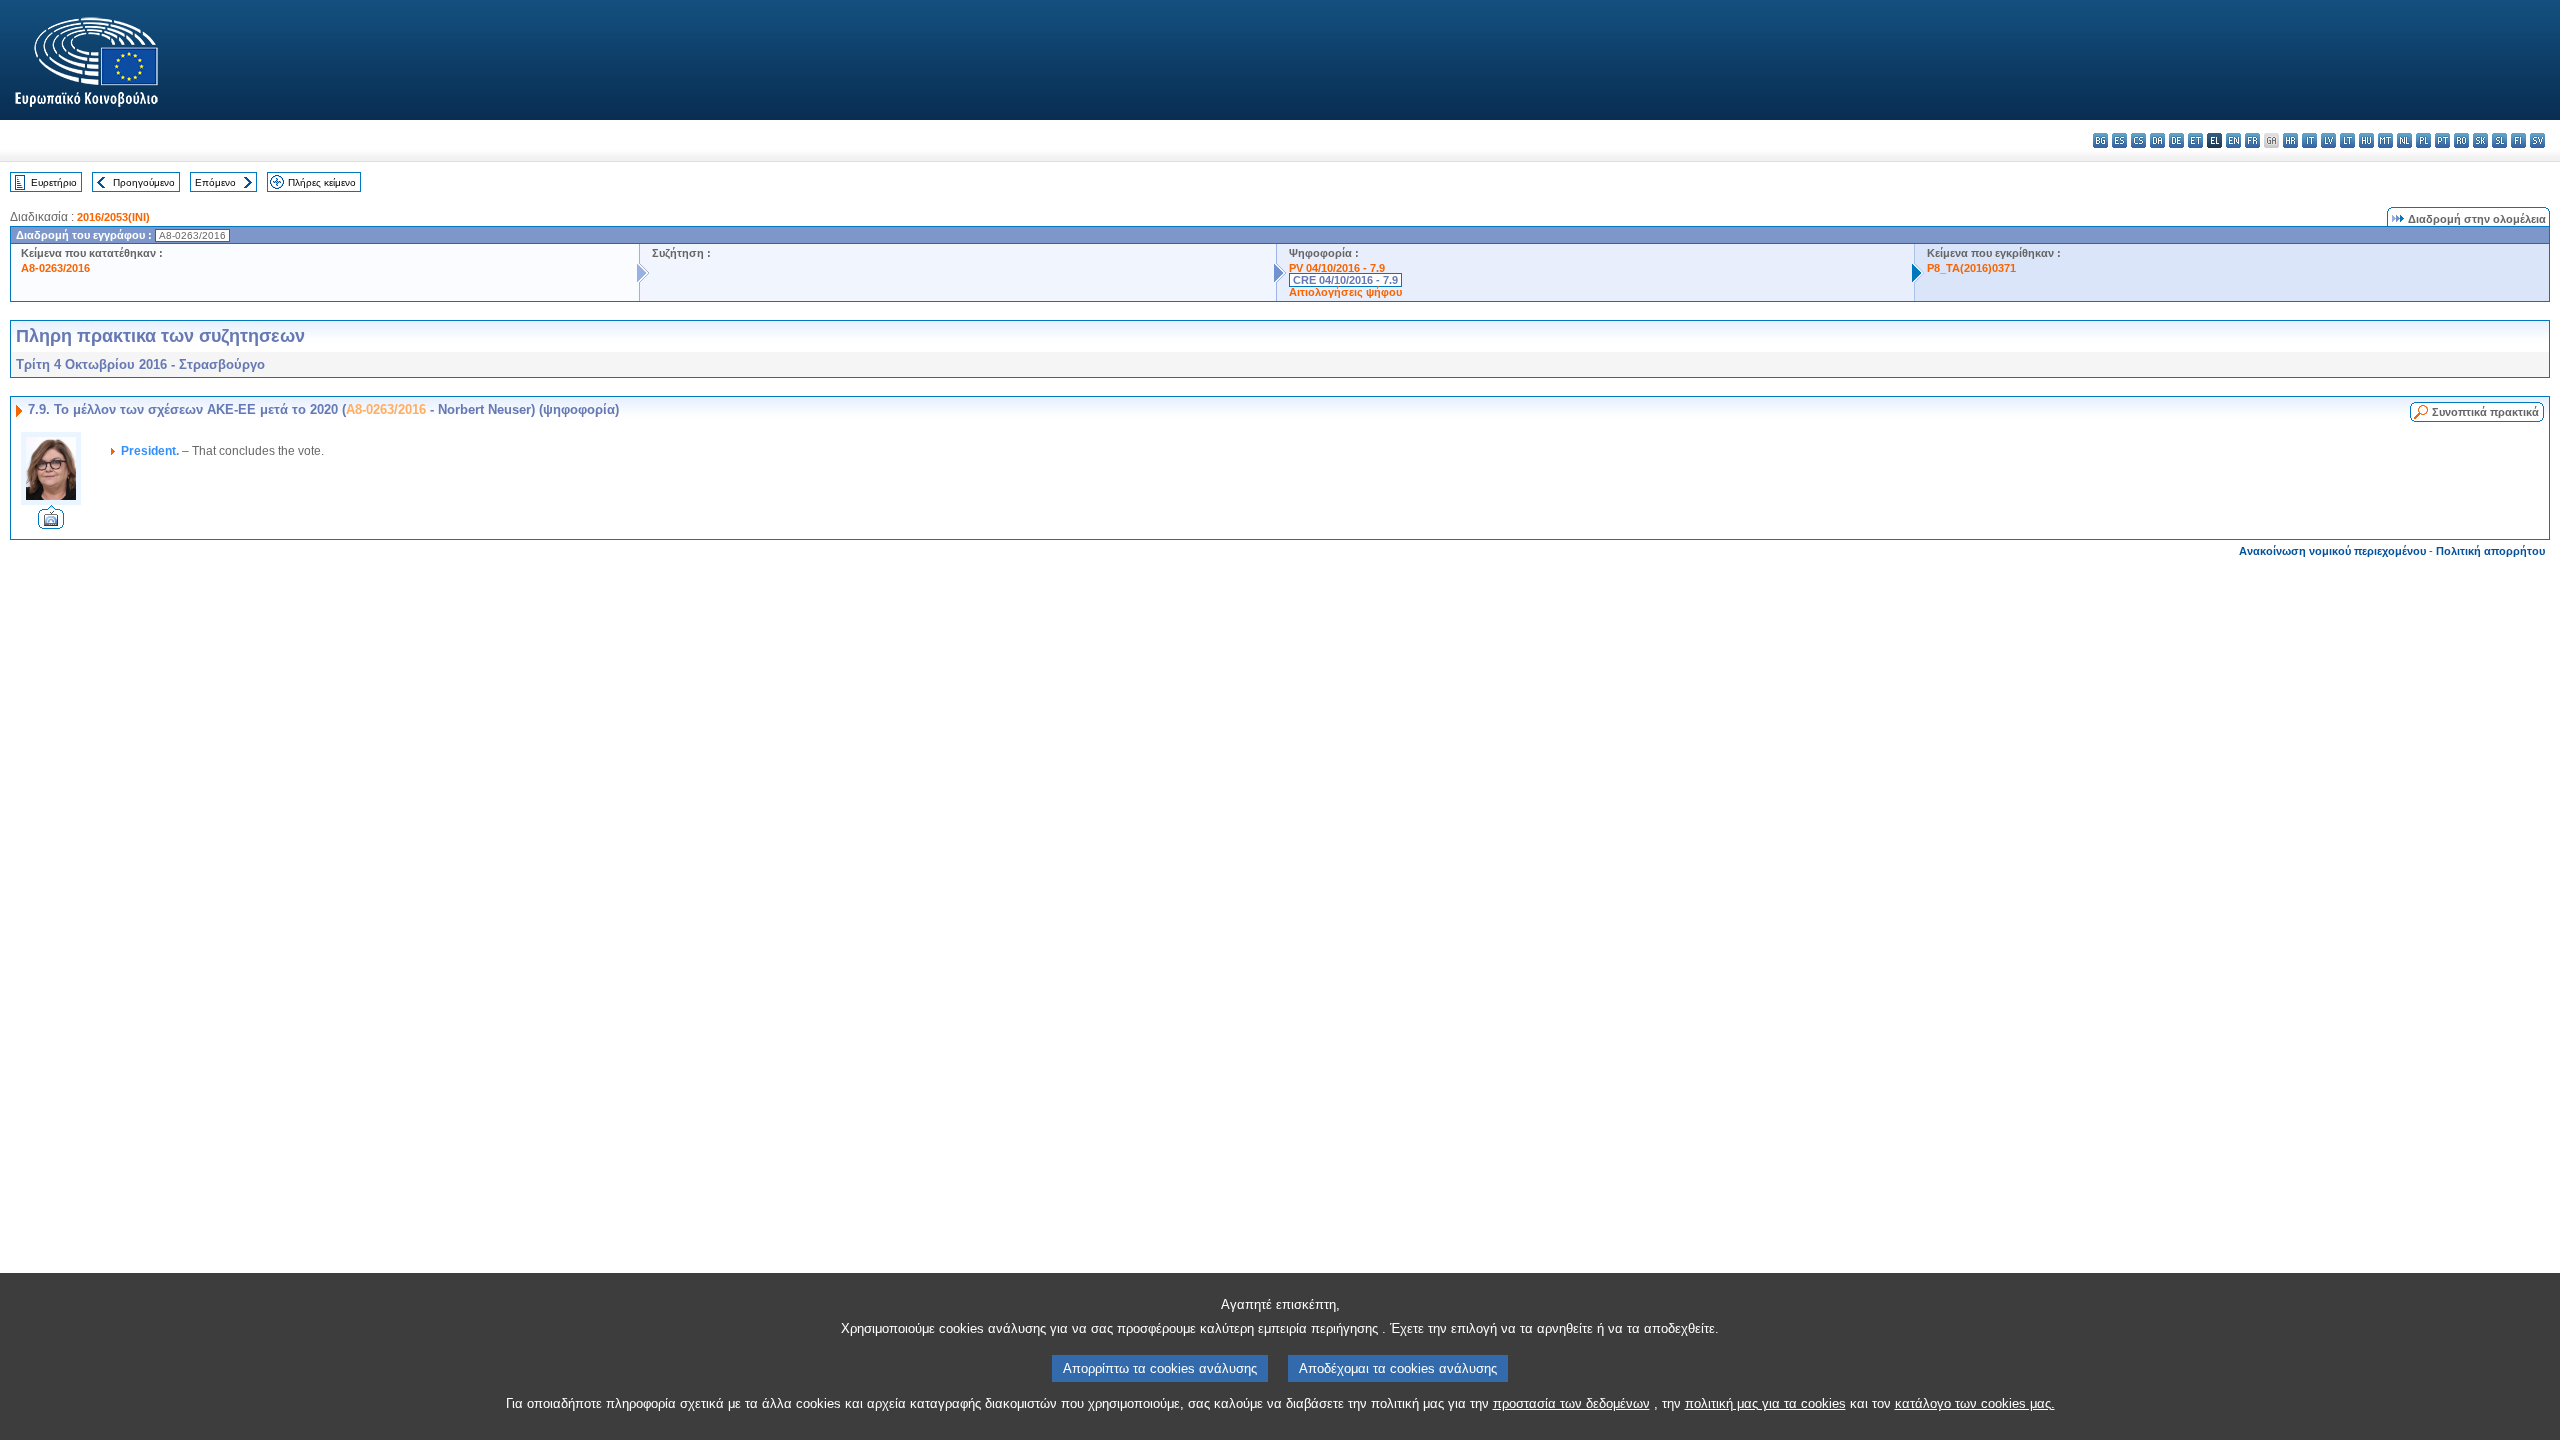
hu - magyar (2366, 140)
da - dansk (2157, 140)
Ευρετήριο (54, 182)
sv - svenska (2537, 140)
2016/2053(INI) (113, 217)
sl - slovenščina (2499, 140)
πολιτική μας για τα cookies (1765, 1403)
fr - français (2252, 140)
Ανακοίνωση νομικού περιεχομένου (2332, 551)
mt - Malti (2385, 140)
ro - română (2461, 140)
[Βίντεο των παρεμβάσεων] (51, 523)
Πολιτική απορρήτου (2490, 551)
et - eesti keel (2195, 140)
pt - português (2442, 140)
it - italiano (2309, 140)
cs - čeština (2138, 140)
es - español (2119, 140)
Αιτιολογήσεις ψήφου (1345, 292)
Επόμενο (215, 182)
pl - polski (2423, 140)
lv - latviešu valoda (2328, 140)
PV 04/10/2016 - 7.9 (1337, 268)
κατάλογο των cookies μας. (1975, 1403)
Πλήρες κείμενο (322, 182)
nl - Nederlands (2404, 140)
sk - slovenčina (2480, 140)
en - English (2233, 140)
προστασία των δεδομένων (1571, 1403)
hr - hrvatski (2290, 140)
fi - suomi (2518, 140)
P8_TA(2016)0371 (1971, 268)
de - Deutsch (2176, 140)
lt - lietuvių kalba (2347, 140)
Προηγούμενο (144, 182)
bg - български (2100, 140)
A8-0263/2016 (55, 268)
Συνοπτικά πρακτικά (2485, 412)
